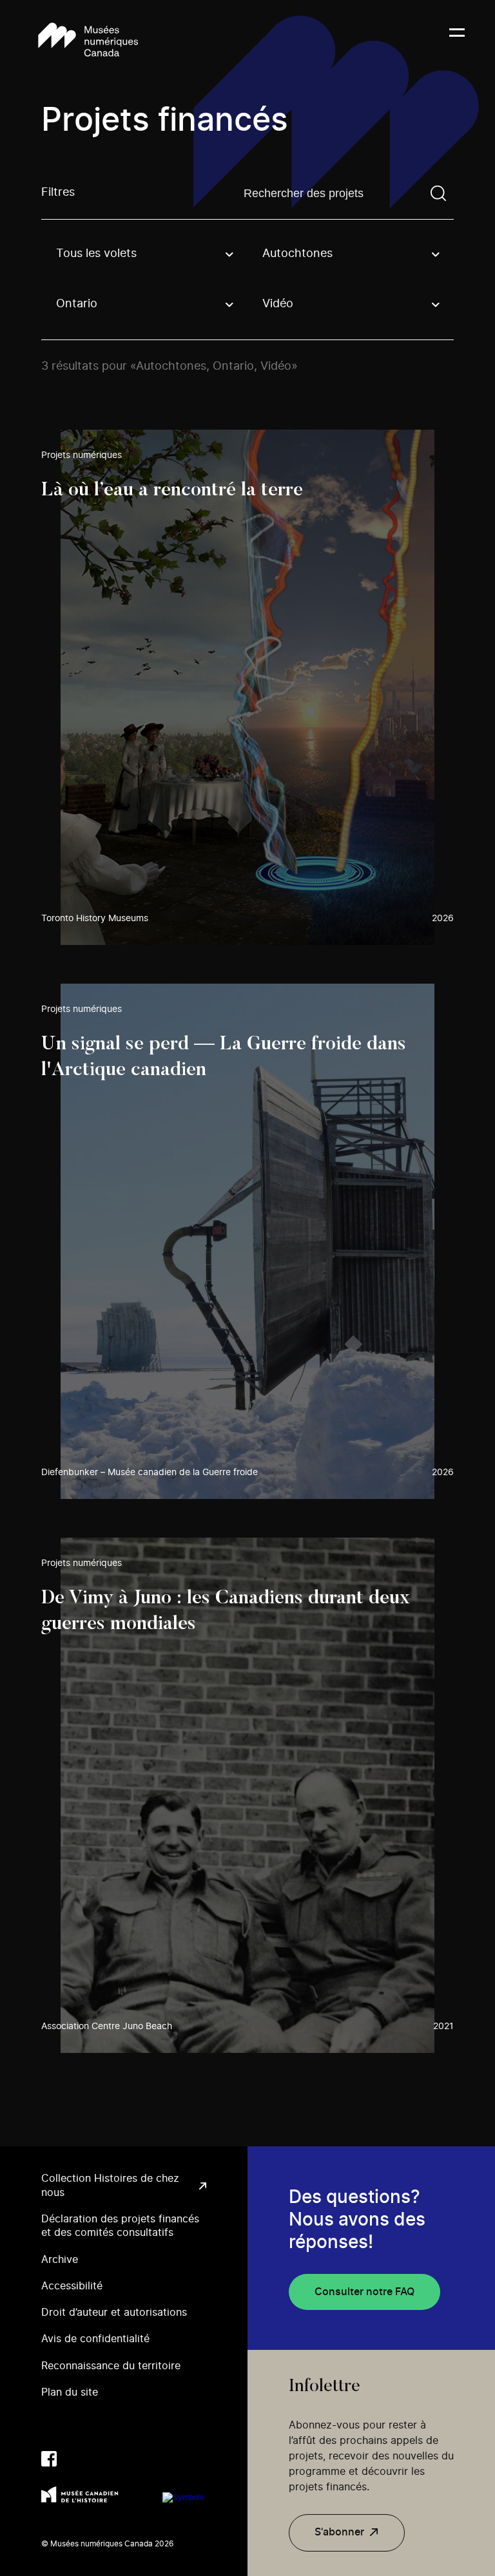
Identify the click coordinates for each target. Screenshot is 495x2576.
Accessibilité (72, 2286)
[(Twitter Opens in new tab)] (75, 2459)
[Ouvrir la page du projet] (247, 687)
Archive (60, 2260)
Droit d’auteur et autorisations (114, 2313)
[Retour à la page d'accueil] (88, 41)
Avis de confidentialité (95, 2339)
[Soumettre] (438, 193)
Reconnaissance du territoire (111, 2366)
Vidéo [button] (278, 304)
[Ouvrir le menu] (457, 41)
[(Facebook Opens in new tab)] (49, 2459)
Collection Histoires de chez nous (110, 2185)
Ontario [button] (77, 304)
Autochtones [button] (297, 254)
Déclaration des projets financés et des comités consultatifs (120, 2226)
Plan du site (70, 2392)
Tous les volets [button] (96, 254)
